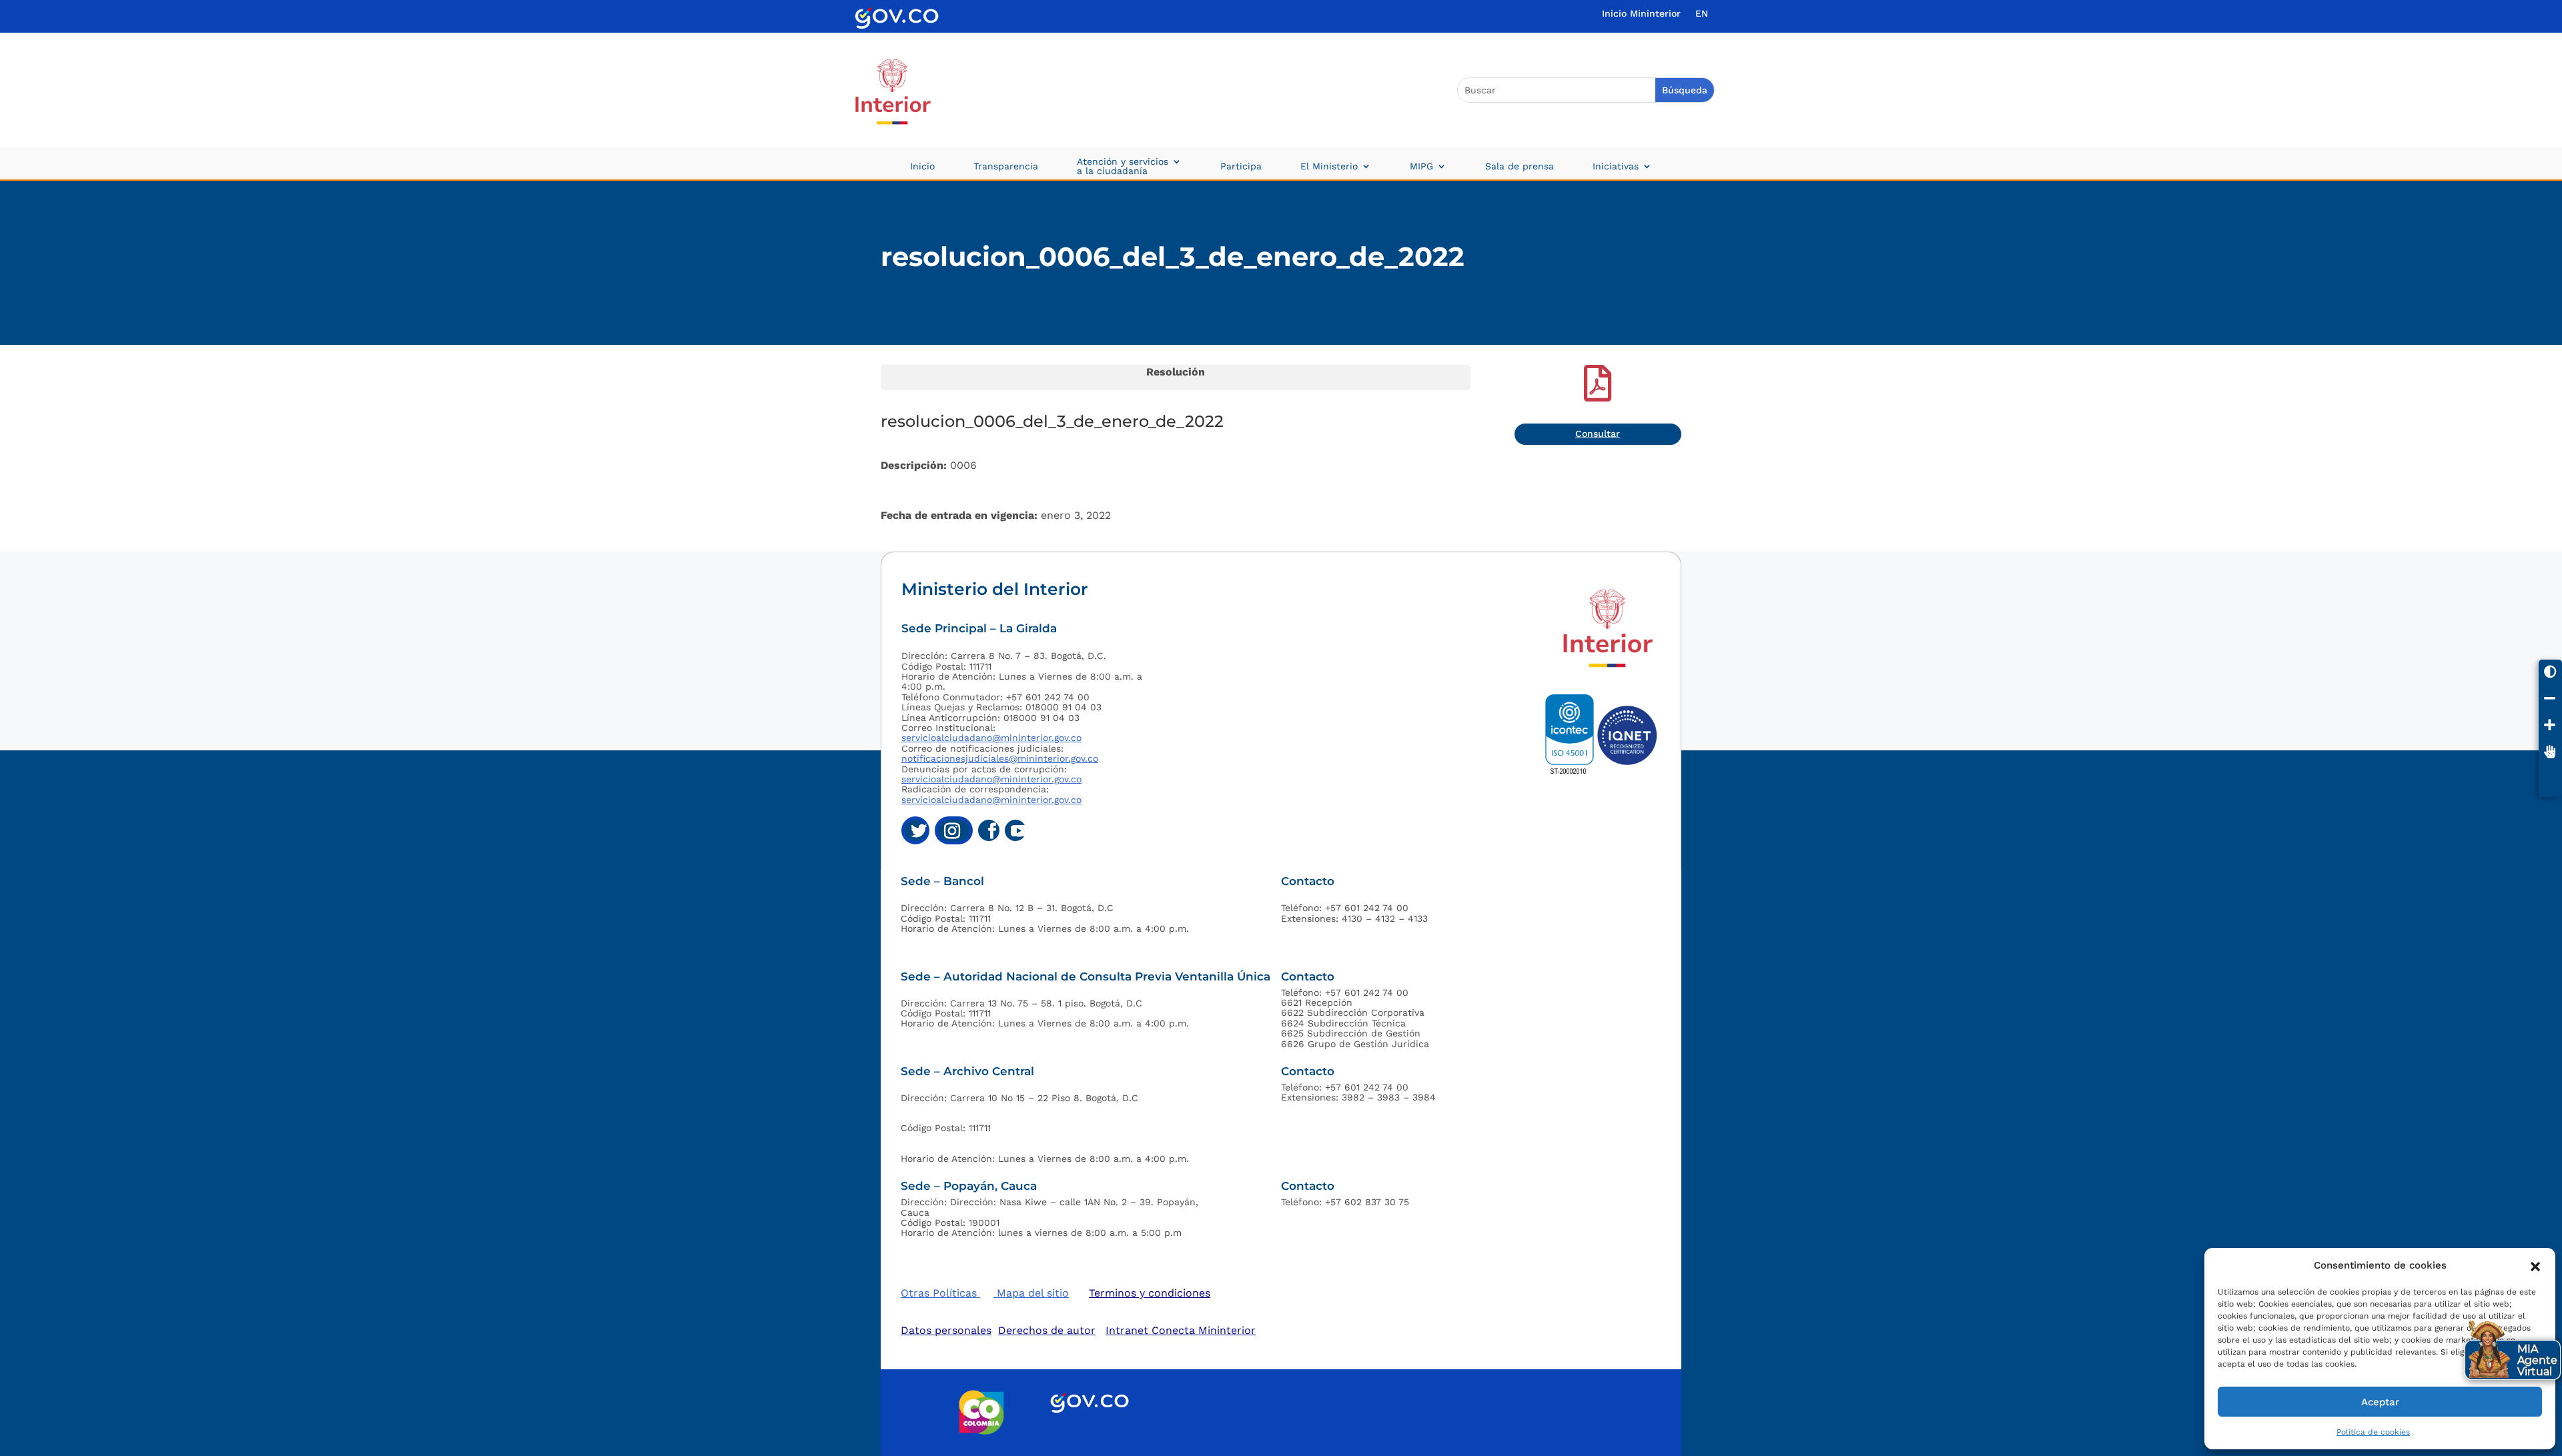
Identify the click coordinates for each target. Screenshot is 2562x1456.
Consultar (1598, 434)
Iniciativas (1616, 166)
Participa (1241, 166)
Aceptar (2380, 1402)
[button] (2535, 1265)
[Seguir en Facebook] (989, 830)
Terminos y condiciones (1150, 1293)
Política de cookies (2373, 1432)
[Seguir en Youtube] (1015, 830)
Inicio (922, 166)
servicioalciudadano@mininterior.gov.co (991, 738)
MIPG (1421, 166)
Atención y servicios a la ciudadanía (1123, 166)
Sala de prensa (1520, 166)
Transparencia (1006, 166)
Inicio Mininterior (1641, 14)
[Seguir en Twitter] (915, 830)
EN (1702, 14)
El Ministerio (1329, 166)
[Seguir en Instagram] (954, 830)
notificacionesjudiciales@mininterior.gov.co (1000, 758)
